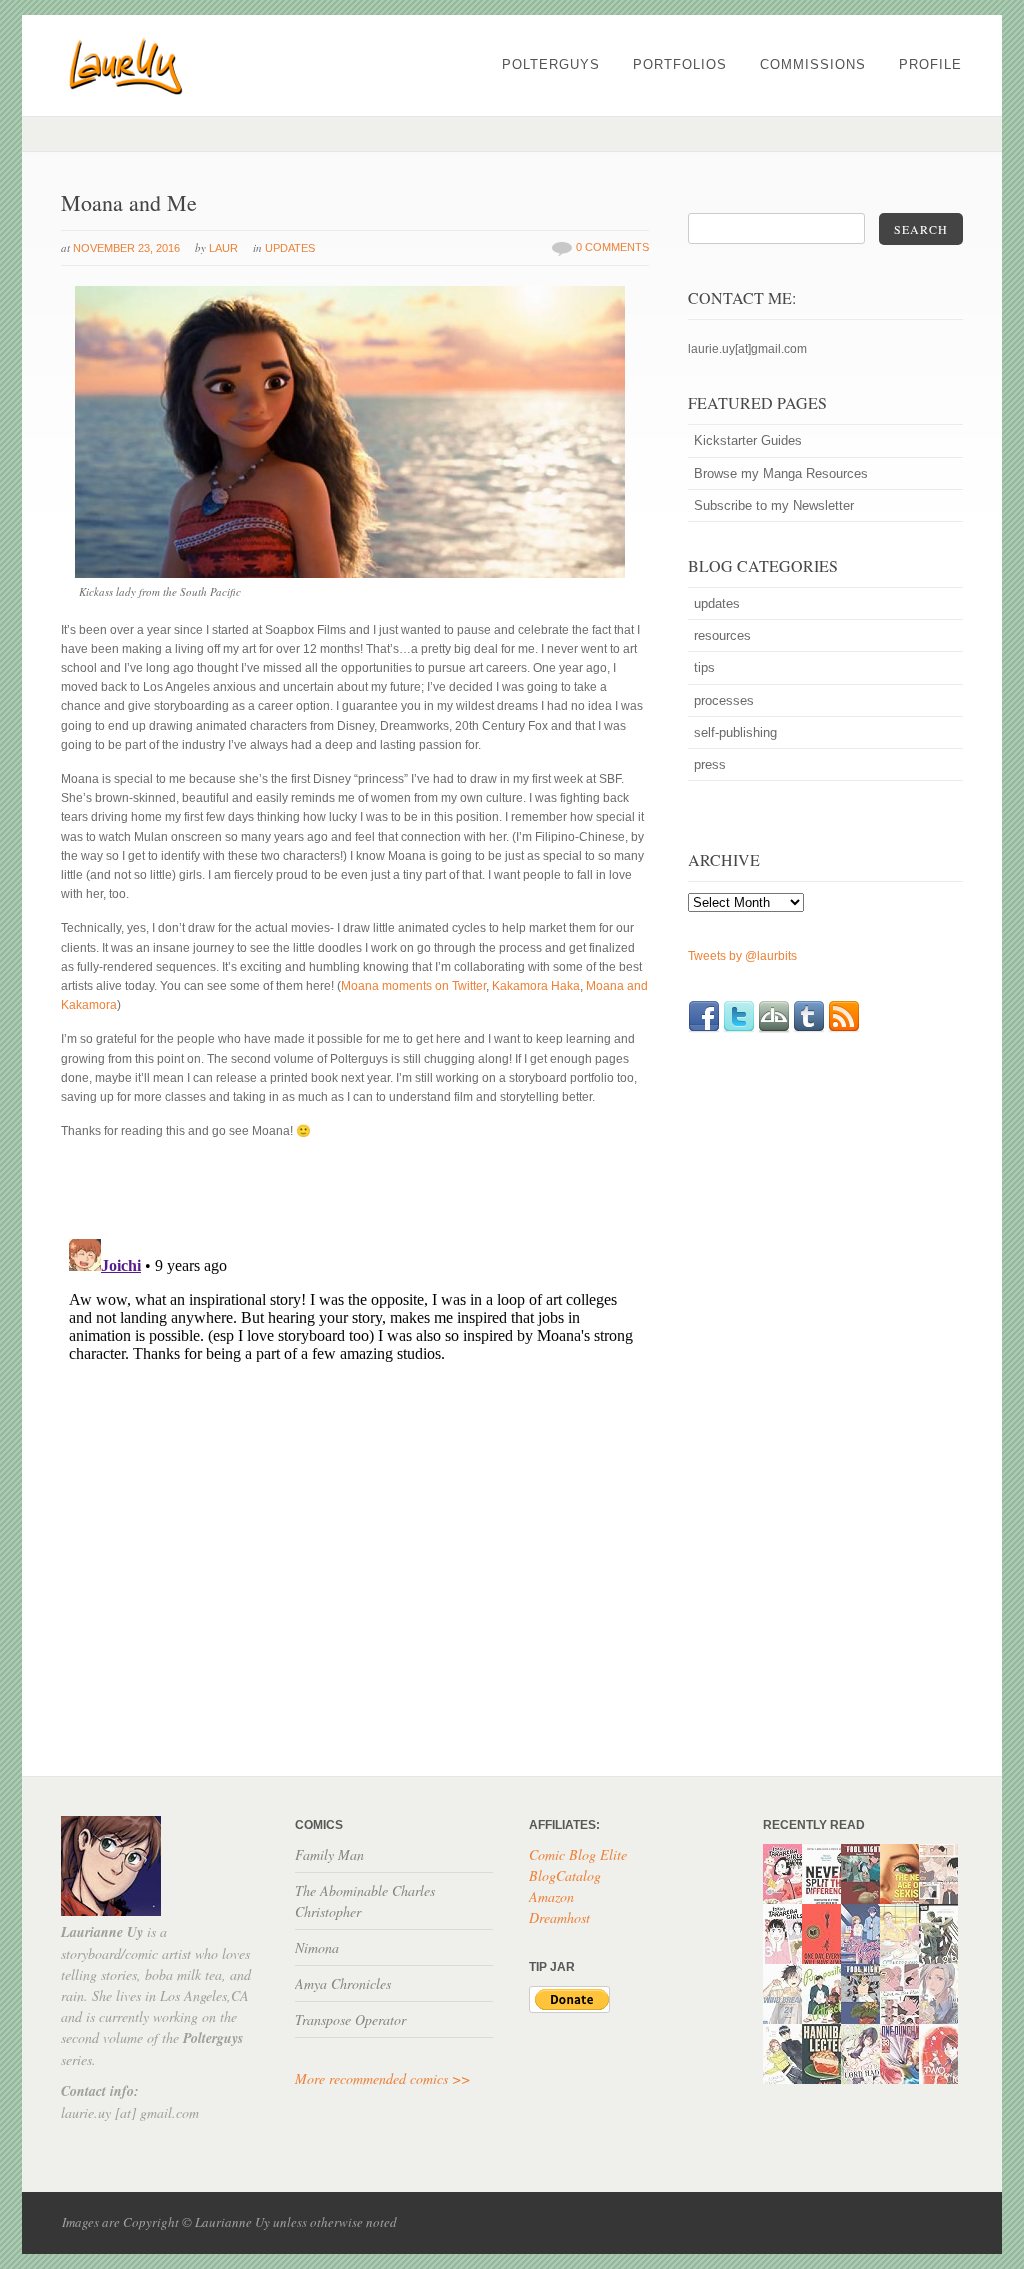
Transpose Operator (350, 2019)
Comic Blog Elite (578, 1854)
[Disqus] (355, 1481)
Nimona (317, 1947)
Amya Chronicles (343, 1983)
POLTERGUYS (551, 64)
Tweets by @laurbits (742, 956)
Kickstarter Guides (748, 440)
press (710, 764)
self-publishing (735, 732)
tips (704, 667)
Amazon (551, 1896)
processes (724, 700)
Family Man (329, 1854)
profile (930, 64)
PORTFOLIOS (680, 64)
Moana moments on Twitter (413, 986)
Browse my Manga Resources (781, 473)
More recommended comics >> (382, 2078)
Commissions (813, 64)
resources (722, 635)
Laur (223, 248)
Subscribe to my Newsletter (774, 505)
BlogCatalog (565, 1875)
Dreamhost (559, 1917)
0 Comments (612, 247)
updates (290, 248)
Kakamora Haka (536, 986)
